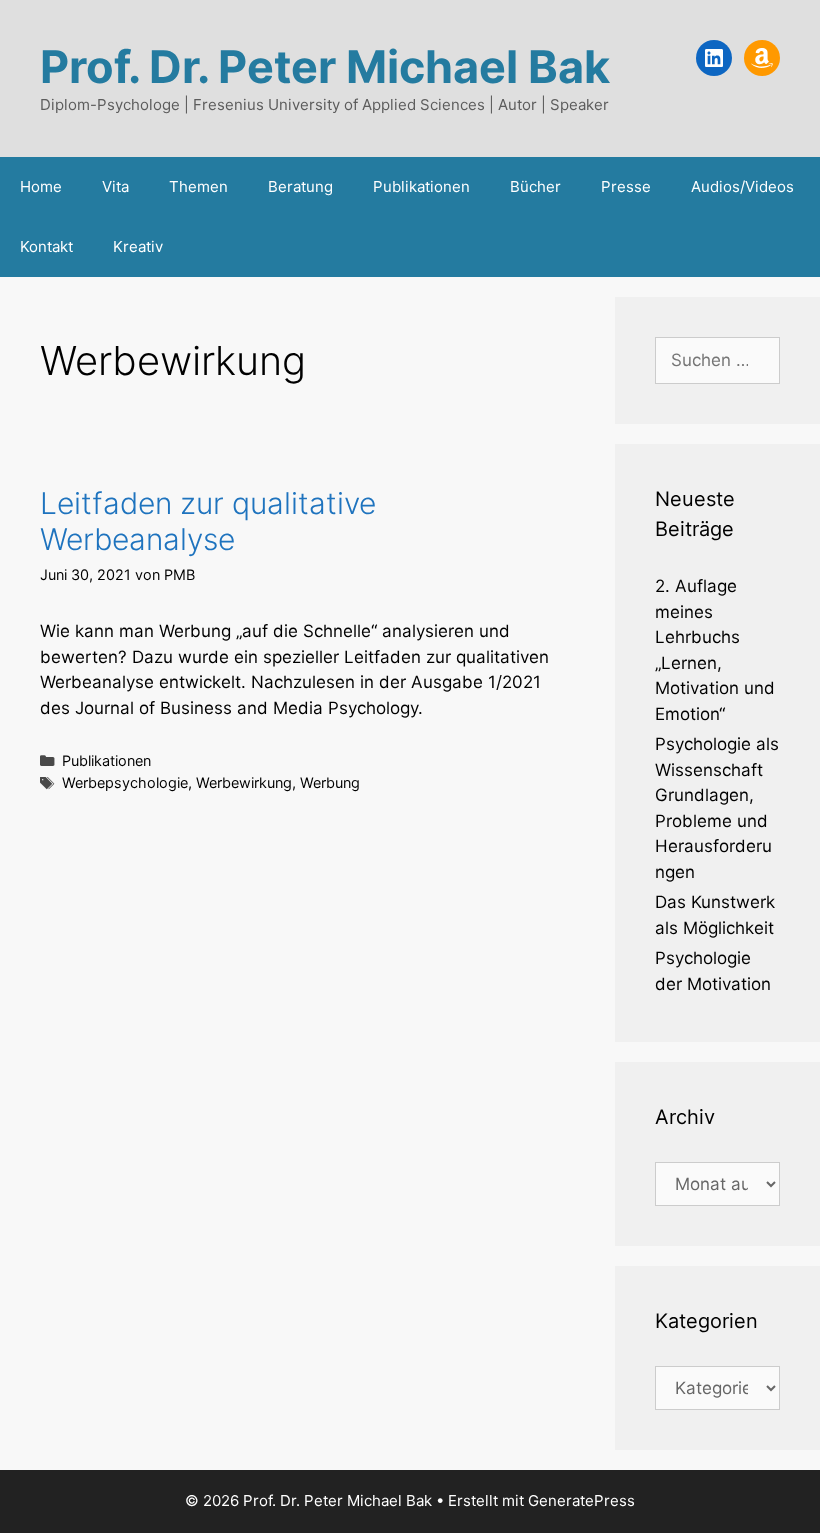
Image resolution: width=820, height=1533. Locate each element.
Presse (626, 186)
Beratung (300, 186)
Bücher (535, 186)
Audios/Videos (742, 186)
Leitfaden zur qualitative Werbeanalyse (208, 521)
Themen (198, 186)
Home (41, 186)
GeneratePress (581, 1500)
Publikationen (421, 186)
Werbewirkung (244, 782)
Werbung (330, 782)
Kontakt (46, 246)
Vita (115, 186)
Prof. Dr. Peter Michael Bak (325, 66)
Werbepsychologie (125, 782)
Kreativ (138, 246)
